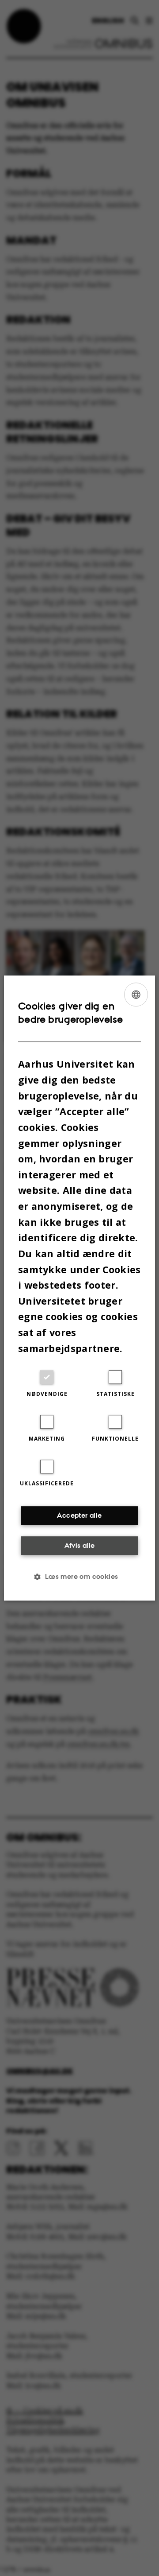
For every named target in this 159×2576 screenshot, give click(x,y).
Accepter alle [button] (79, 1515)
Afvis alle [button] (80, 1545)
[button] (79, 1577)
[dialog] (79, 1288)
